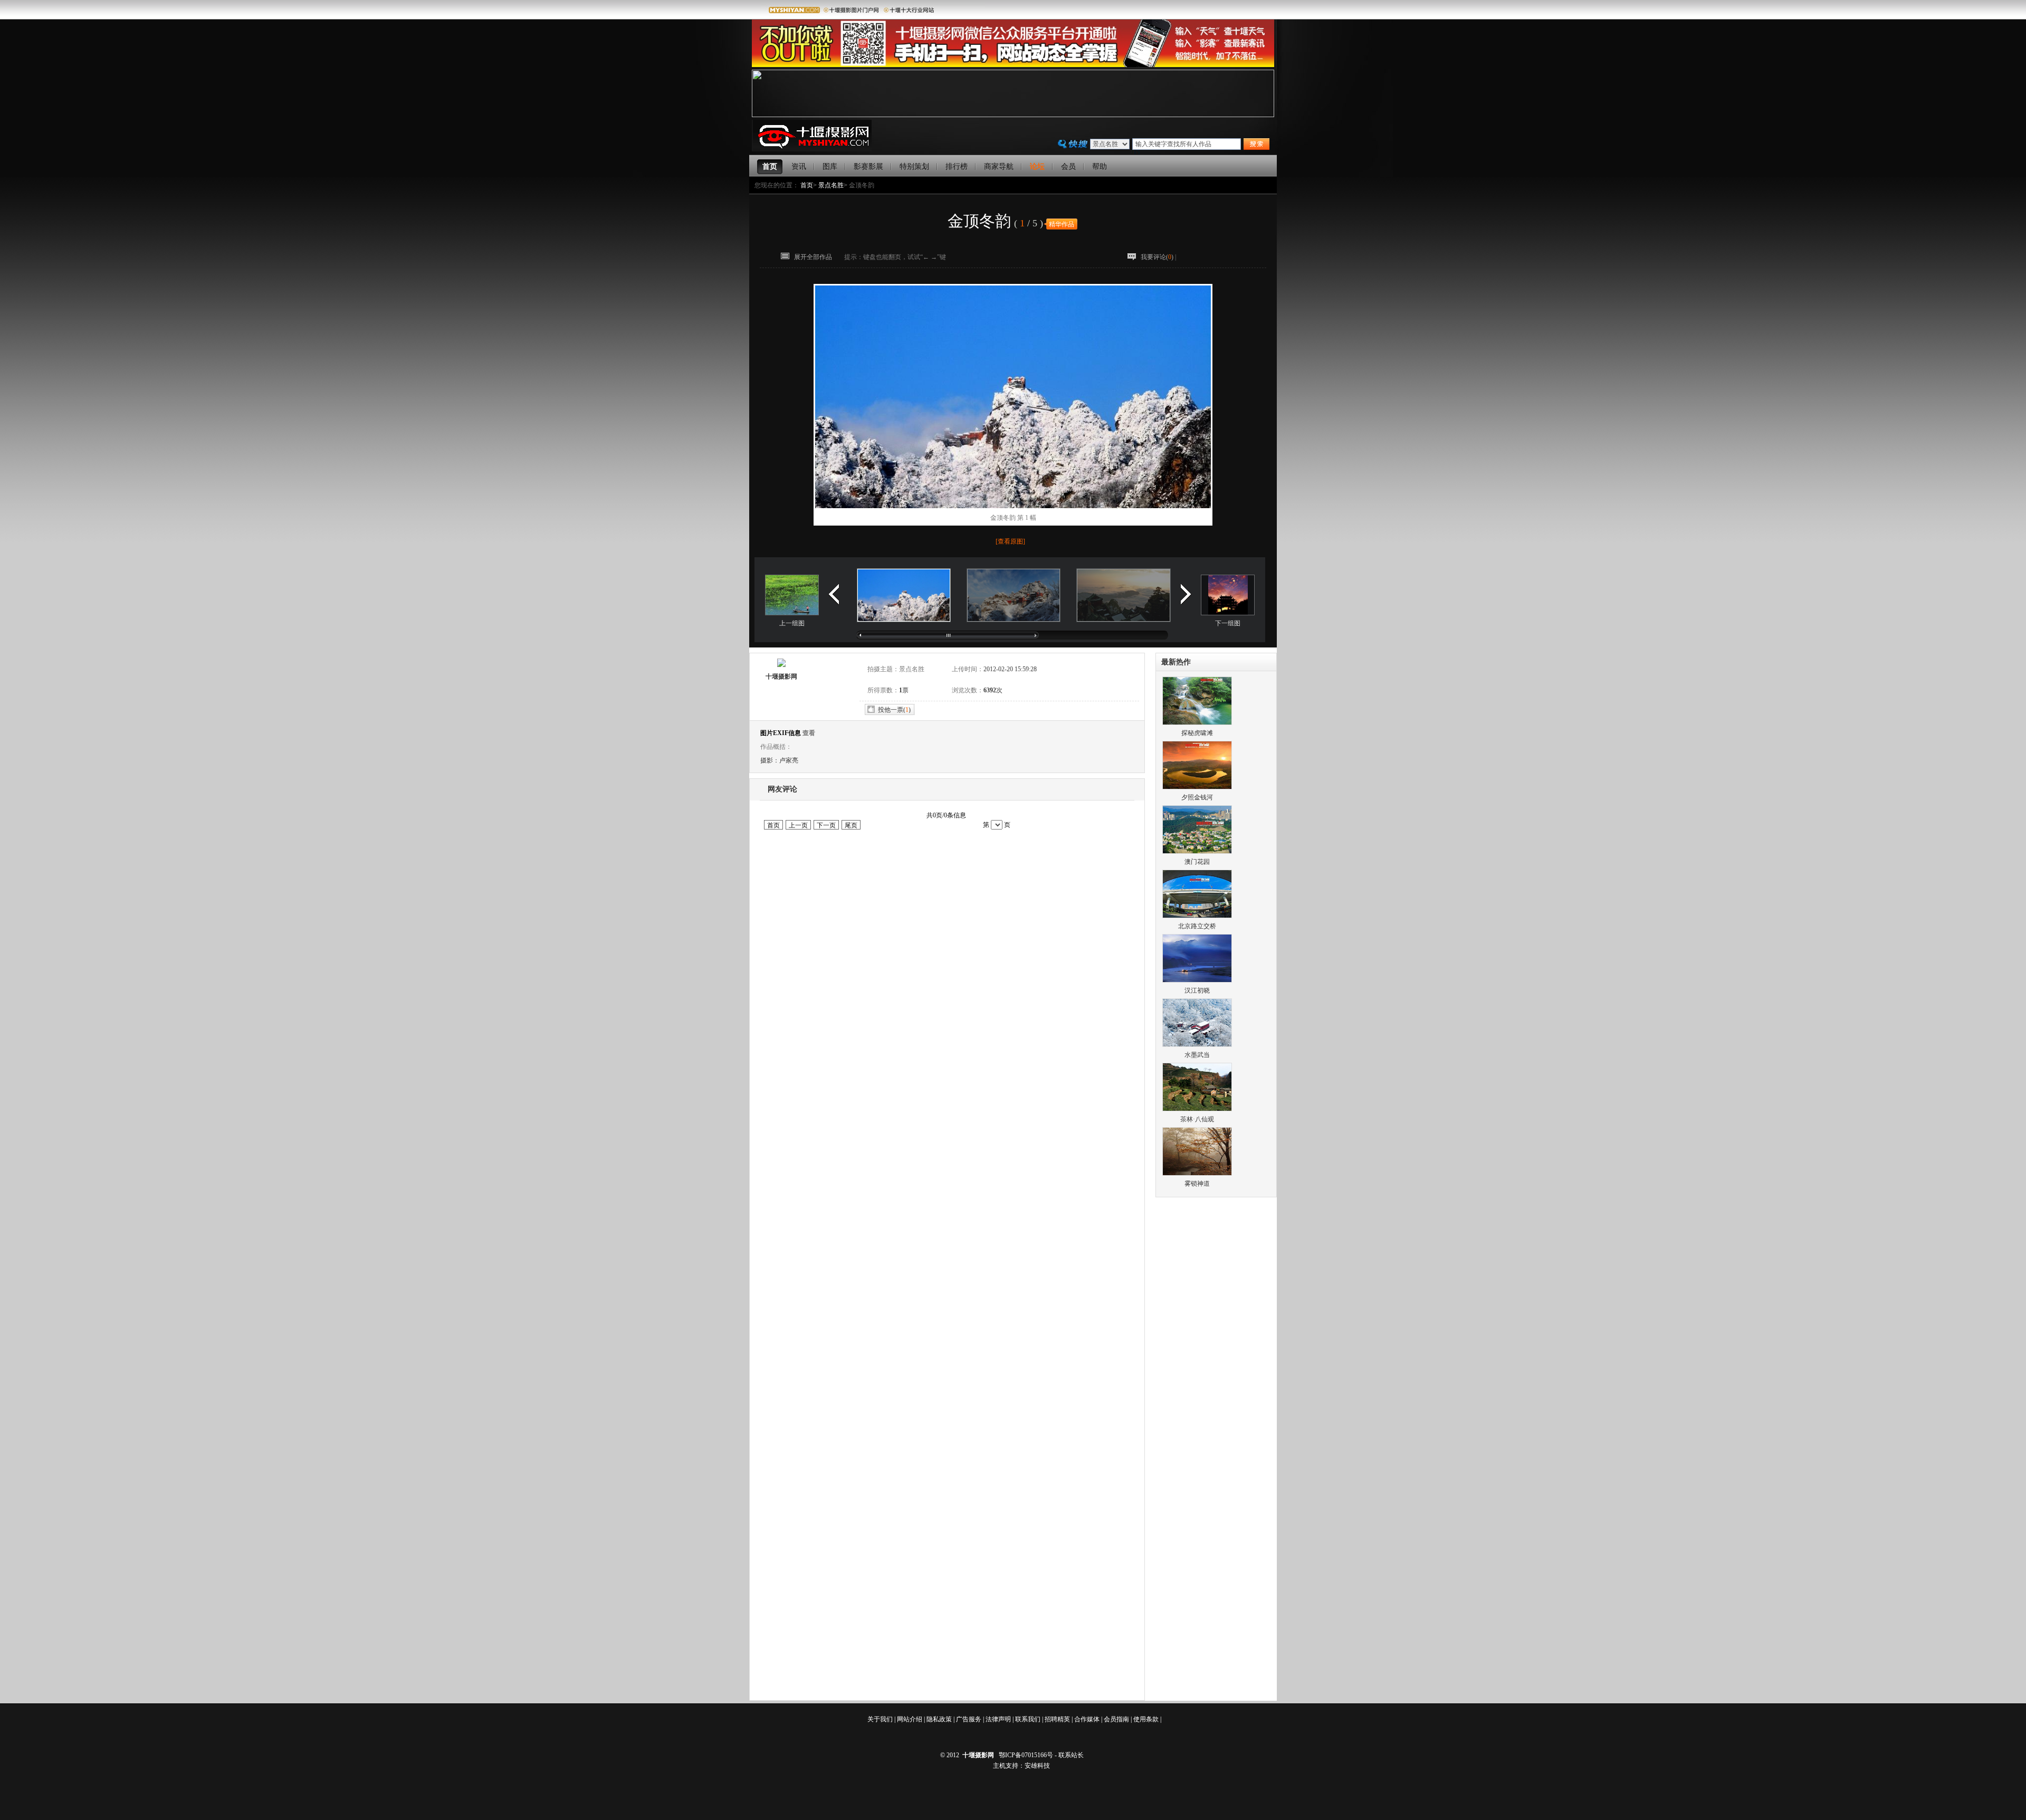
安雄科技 (1037, 1766)
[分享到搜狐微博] (1227, 258)
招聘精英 (1057, 1719)
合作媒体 (1087, 1719)
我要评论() (1157, 257)
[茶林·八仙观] (1197, 1109)
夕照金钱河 (1197, 797)
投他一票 (891, 710)
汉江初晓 (1197, 990)
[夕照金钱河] (1197, 787)
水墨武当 (1197, 1055)
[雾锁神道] (1197, 1174)
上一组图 (792, 623)
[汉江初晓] (1197, 980)
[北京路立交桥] (1197, 916)
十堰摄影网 (781, 676)
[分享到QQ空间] (1244, 258)
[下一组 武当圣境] (1228, 613)
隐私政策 (939, 1719)
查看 (809, 733)
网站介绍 (910, 1719)
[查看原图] (1010, 541)
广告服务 (969, 1719)
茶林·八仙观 (1197, 1119)
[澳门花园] (1197, 852)
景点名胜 (831, 185)
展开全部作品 (813, 257)
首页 (807, 185)
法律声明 (998, 1719)
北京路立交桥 (1197, 926)
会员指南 (1116, 1719)
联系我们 (1028, 1719)
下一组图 (1228, 623)
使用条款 (1146, 1719)
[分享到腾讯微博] (1252, 258)
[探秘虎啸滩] (1197, 723)
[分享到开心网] (1210, 258)
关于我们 (880, 1719)
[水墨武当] (1197, 1045)
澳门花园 (1197, 862)
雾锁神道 (1197, 1184)
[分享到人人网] (1235, 258)
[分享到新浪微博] (1219, 258)
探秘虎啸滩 (1197, 733)
